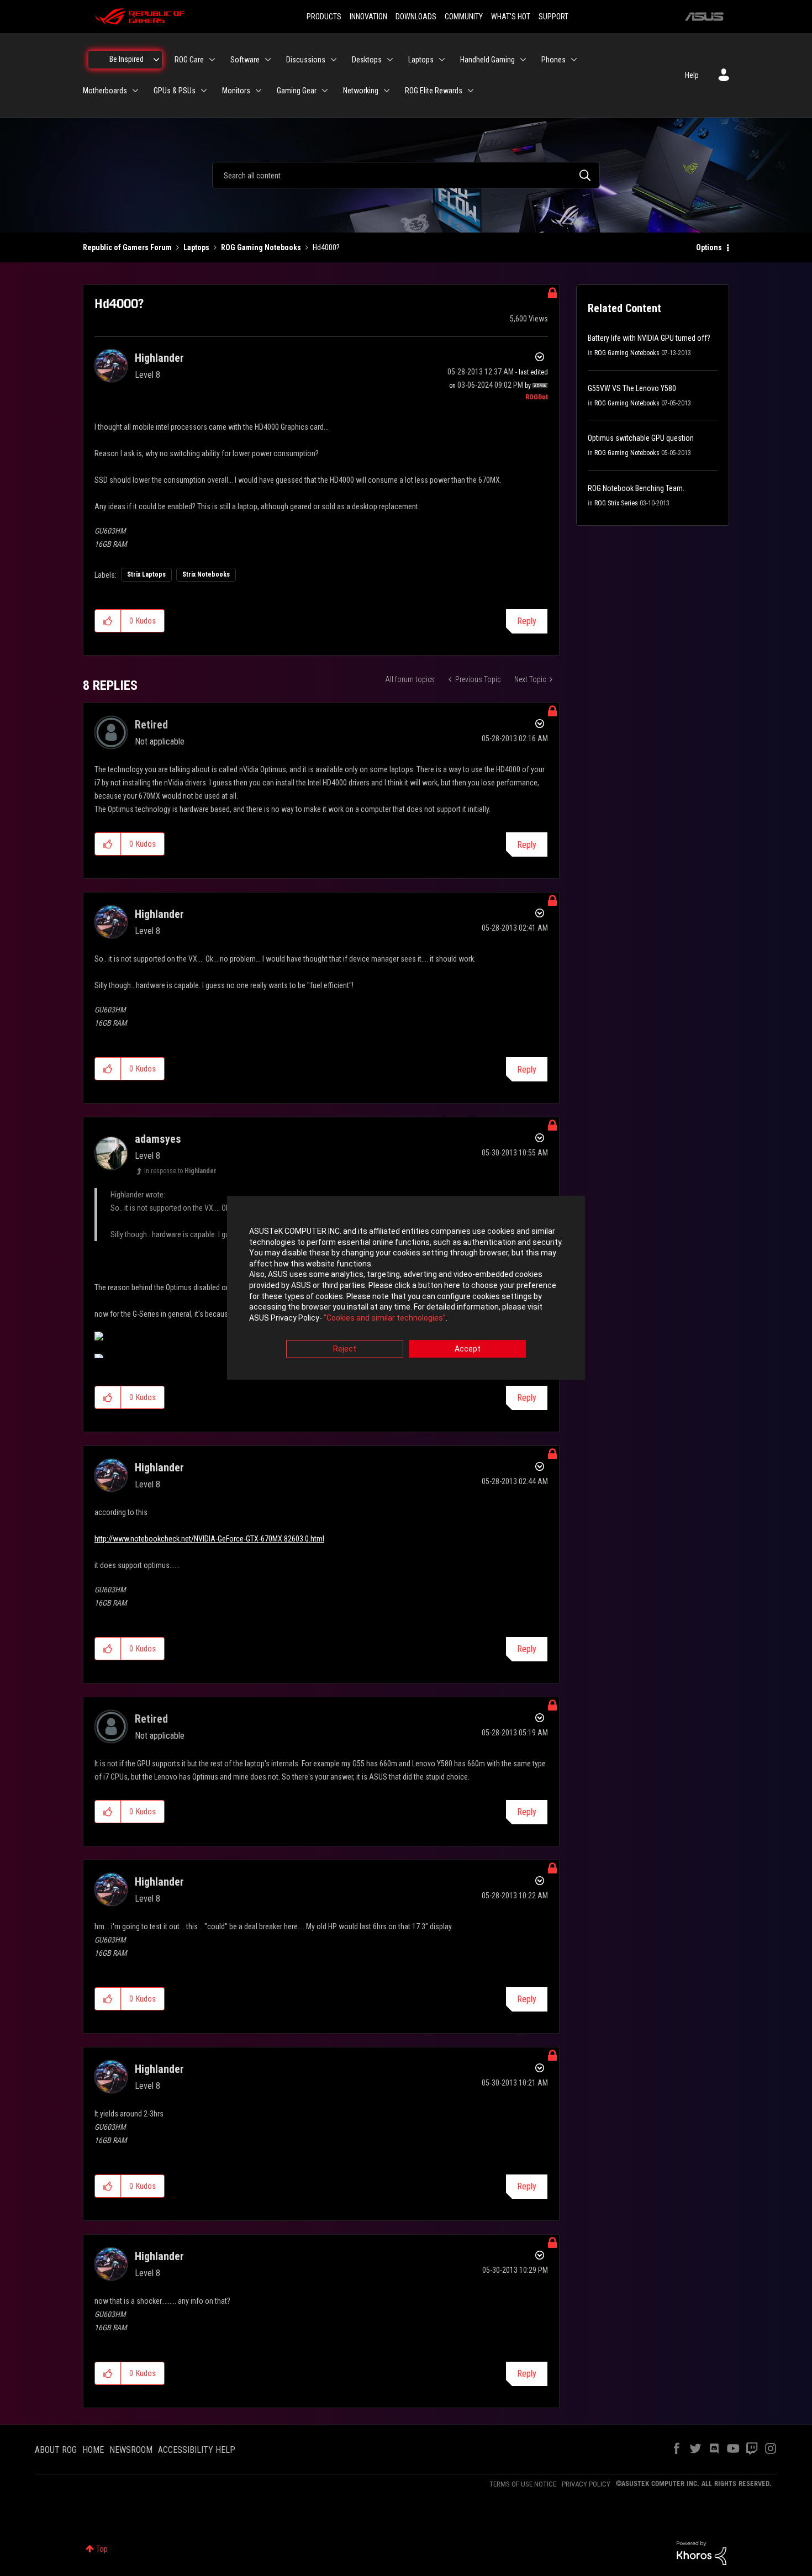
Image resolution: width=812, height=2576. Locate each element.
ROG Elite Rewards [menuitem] (434, 91)
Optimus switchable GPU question (641, 438)
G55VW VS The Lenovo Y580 (632, 388)
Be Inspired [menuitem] (126, 59)
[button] (108, 621)
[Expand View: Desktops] (390, 60)
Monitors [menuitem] (236, 91)
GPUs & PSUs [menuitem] (175, 91)
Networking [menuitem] (361, 91)
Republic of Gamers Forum (127, 247)
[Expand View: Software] (268, 60)
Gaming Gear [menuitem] (297, 91)
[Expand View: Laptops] (442, 60)
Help (692, 75)
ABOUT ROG (56, 2450)
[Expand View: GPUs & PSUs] (204, 91)
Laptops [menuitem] (421, 60)
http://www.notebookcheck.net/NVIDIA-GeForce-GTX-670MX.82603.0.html (209, 1539)
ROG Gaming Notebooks (261, 247)
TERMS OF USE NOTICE (523, 2484)
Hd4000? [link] (326, 247)
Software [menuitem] (245, 60)
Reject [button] (345, 1349)
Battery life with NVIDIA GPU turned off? (649, 338)
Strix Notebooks (206, 574)
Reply (527, 621)
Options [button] (709, 247)
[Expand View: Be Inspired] (156, 60)
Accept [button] (468, 1349)
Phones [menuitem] (553, 60)
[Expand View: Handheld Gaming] (523, 60)
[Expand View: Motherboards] (135, 91)
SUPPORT (553, 17)
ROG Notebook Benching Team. (636, 488)
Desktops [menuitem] (367, 60)
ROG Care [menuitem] (189, 60)
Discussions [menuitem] (306, 60)
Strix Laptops (146, 574)
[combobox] (406, 175)
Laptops (196, 247)
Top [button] (102, 2549)
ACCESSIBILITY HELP (197, 2450)
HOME (93, 2450)
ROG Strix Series (616, 503)
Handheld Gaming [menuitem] (487, 60)
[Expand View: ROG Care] (212, 60)
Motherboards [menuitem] (105, 91)
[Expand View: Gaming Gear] (325, 91)
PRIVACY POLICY (586, 2484)
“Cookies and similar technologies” (385, 1318)
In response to (180, 1171)
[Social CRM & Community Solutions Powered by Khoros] (702, 2552)
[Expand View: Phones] (574, 60)
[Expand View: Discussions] (334, 60)
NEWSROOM (131, 2450)
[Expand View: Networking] (387, 91)
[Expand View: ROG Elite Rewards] (471, 91)
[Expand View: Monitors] (259, 91)
